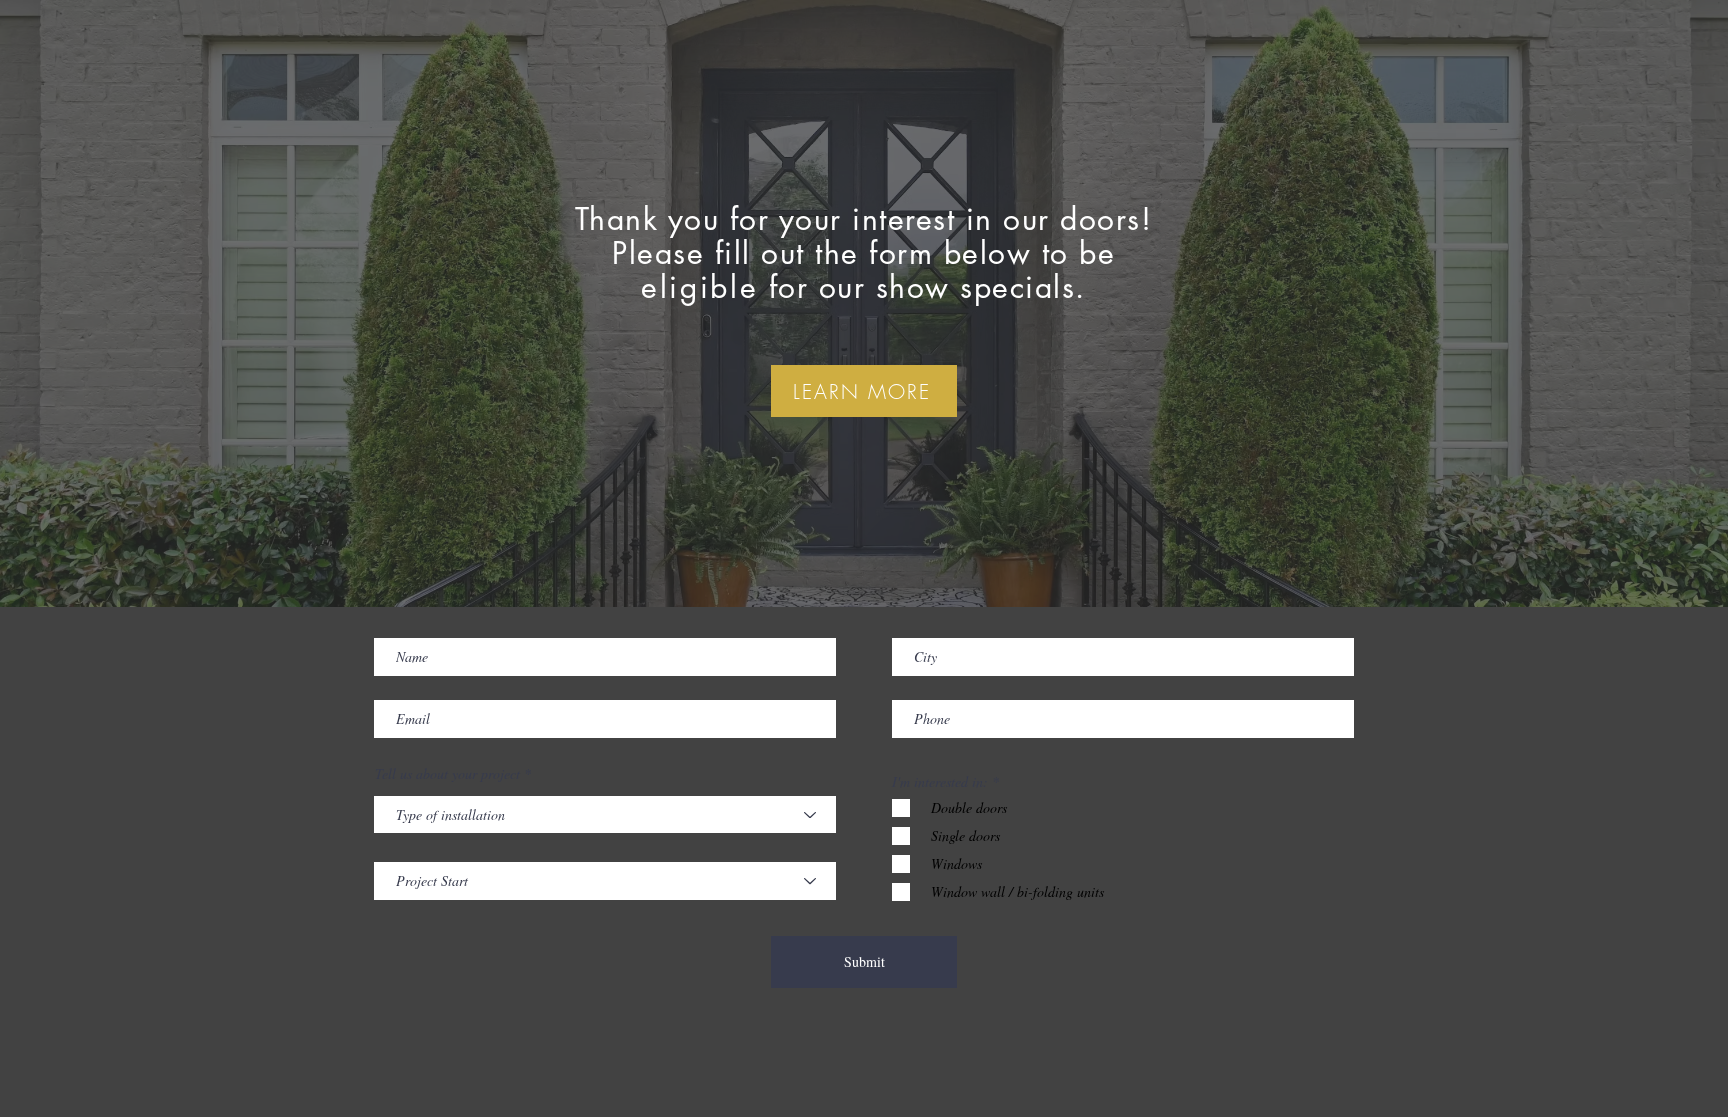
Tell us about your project (447, 774)
